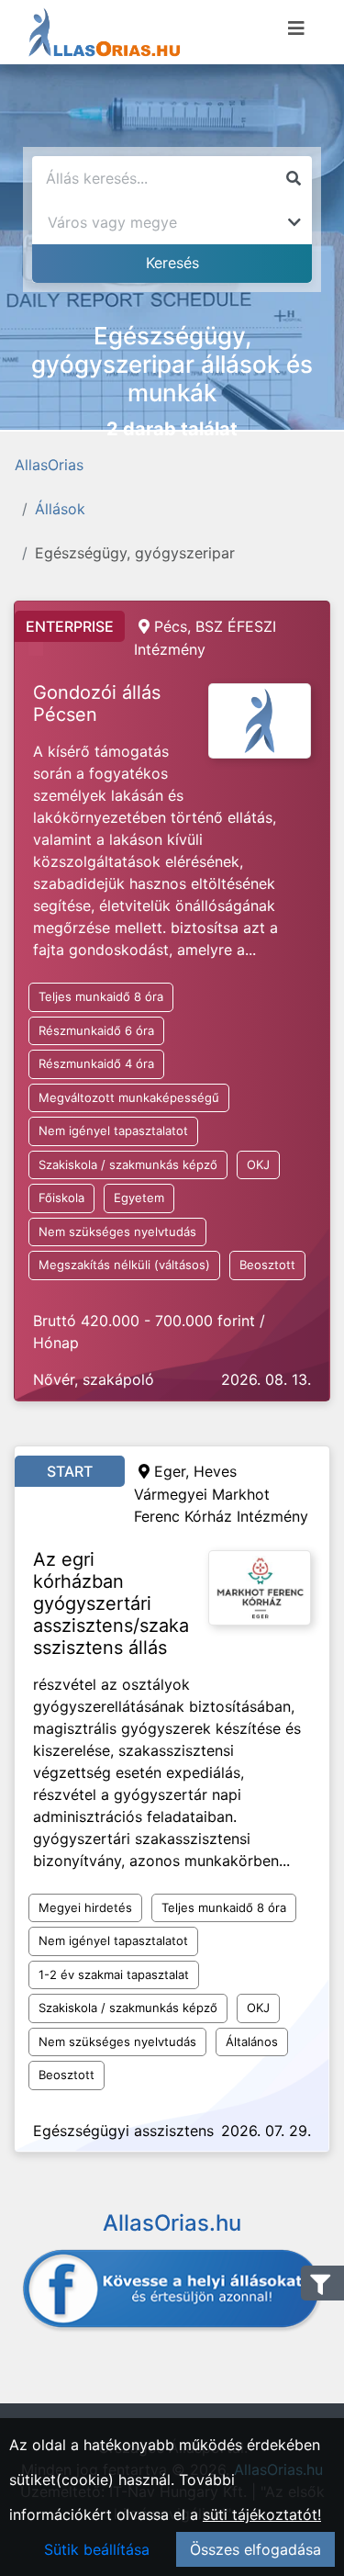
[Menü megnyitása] (296, 28)
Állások (60, 509)
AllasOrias (49, 465)
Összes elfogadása (255, 2549)
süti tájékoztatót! (262, 2514)
